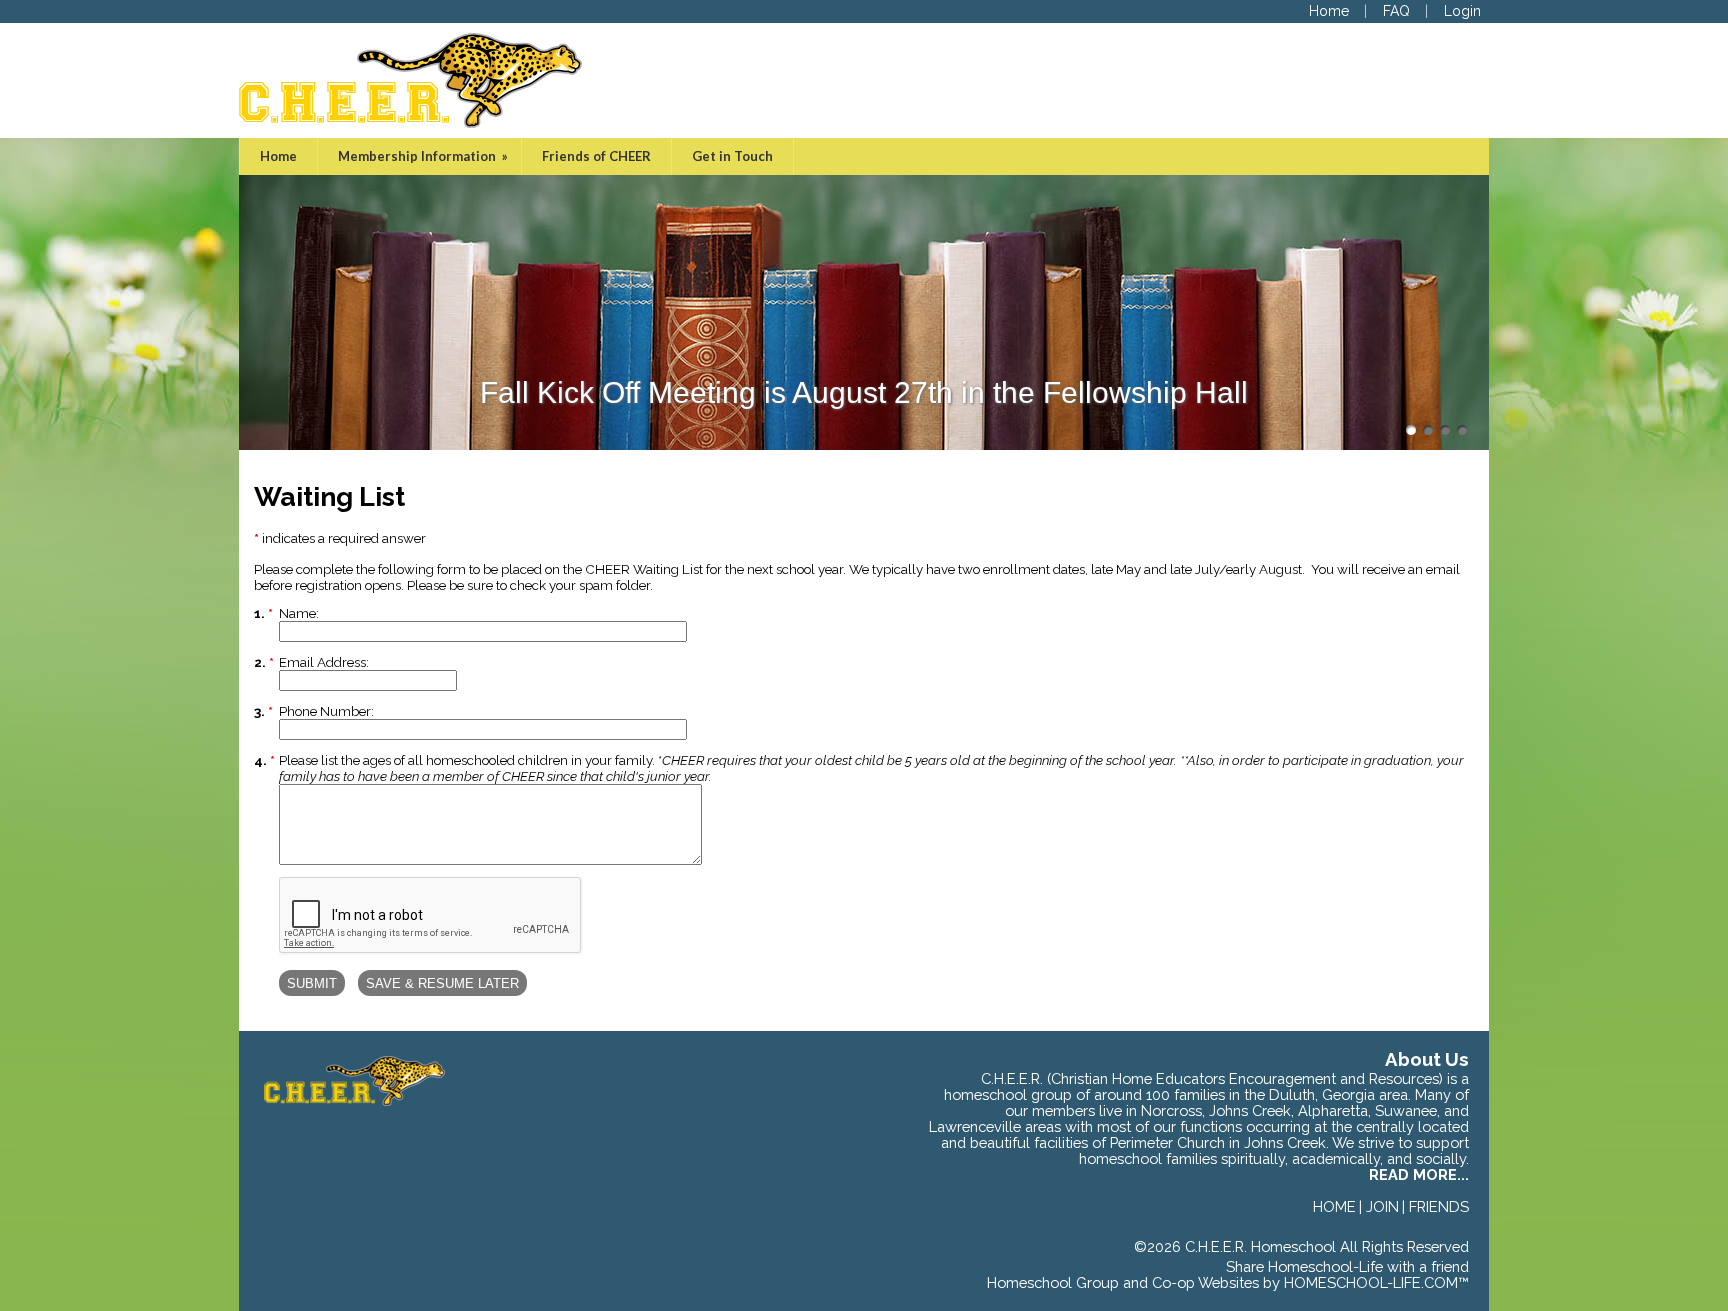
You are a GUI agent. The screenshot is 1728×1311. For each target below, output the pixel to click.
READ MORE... (1419, 1174)
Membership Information (424, 156)
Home (278, 156)
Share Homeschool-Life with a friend (1347, 1266)
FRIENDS (1439, 1206)
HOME (1334, 1206)
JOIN (1382, 1206)
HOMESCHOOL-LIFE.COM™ (1376, 1282)
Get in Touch (732, 156)
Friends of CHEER (596, 156)
